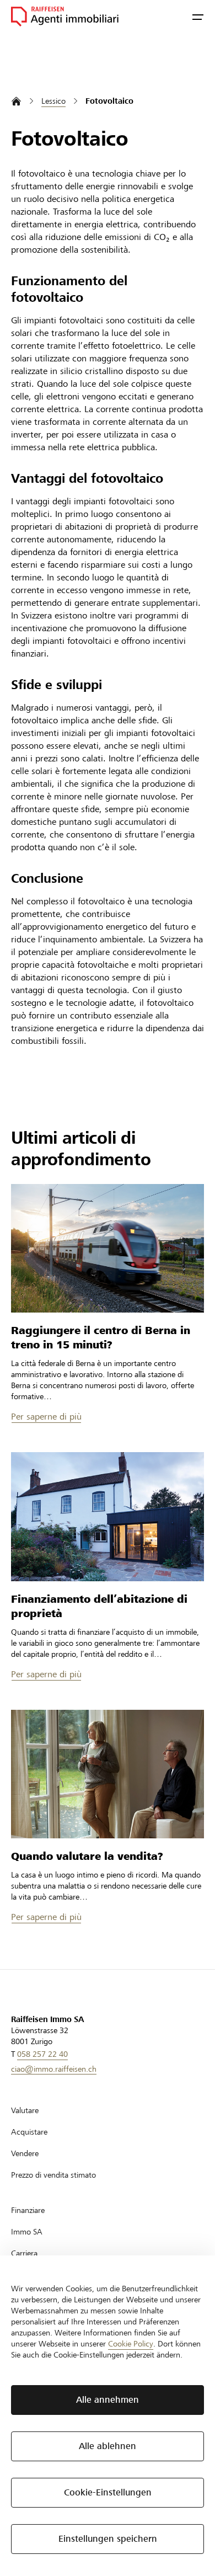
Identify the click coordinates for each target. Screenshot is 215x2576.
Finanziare (28, 2210)
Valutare (25, 2110)
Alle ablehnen (108, 2446)
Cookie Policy (131, 2344)
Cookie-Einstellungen (108, 2492)
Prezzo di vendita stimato (53, 2175)
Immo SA (27, 2232)
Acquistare (29, 2132)
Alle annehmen (108, 2400)
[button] (198, 17)
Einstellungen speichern (108, 2539)
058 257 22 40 (42, 2054)
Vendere (25, 2153)
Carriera (24, 2253)
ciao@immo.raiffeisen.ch (54, 2069)
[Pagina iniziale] (16, 101)
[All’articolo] (108, 1248)
